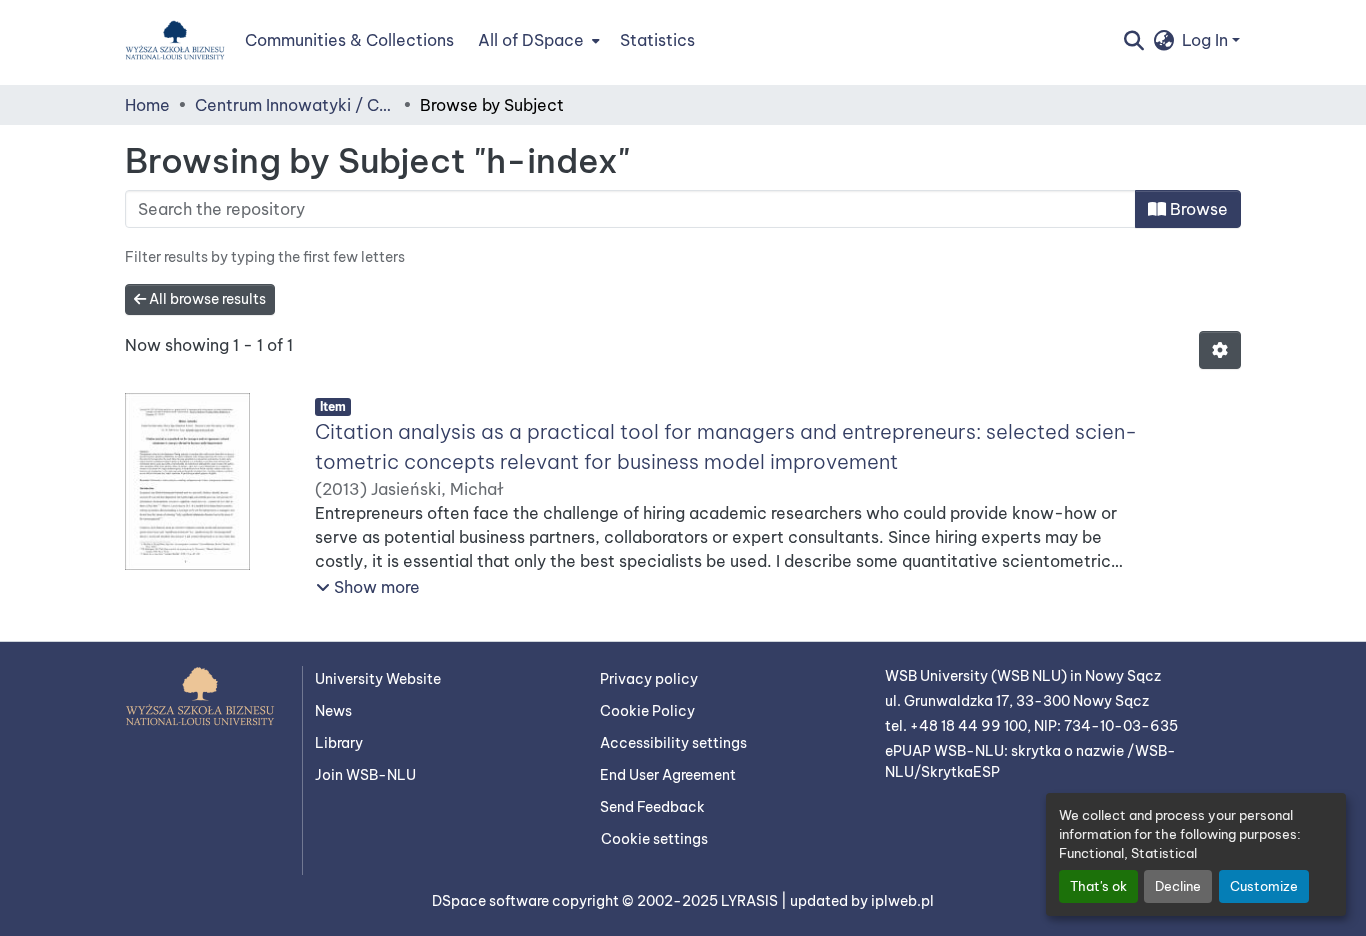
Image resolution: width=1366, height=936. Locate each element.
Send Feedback (652, 807)
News (333, 711)
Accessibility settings (673, 743)
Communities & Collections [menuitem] (349, 40)
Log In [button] (1207, 40)
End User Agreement (668, 775)
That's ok (1098, 886)
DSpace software (492, 901)
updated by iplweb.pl (862, 901)
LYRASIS (751, 901)
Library (339, 743)
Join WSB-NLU (365, 775)
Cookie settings (654, 839)
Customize (1264, 886)
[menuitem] (537, 40)
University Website (378, 679)
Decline (1178, 886)
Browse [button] (1197, 209)
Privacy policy (649, 679)
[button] (175, 40)
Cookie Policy (647, 711)
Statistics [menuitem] (657, 40)
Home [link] (147, 105)
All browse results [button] (206, 299)
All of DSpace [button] (531, 40)
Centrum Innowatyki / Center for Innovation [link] (295, 105)
